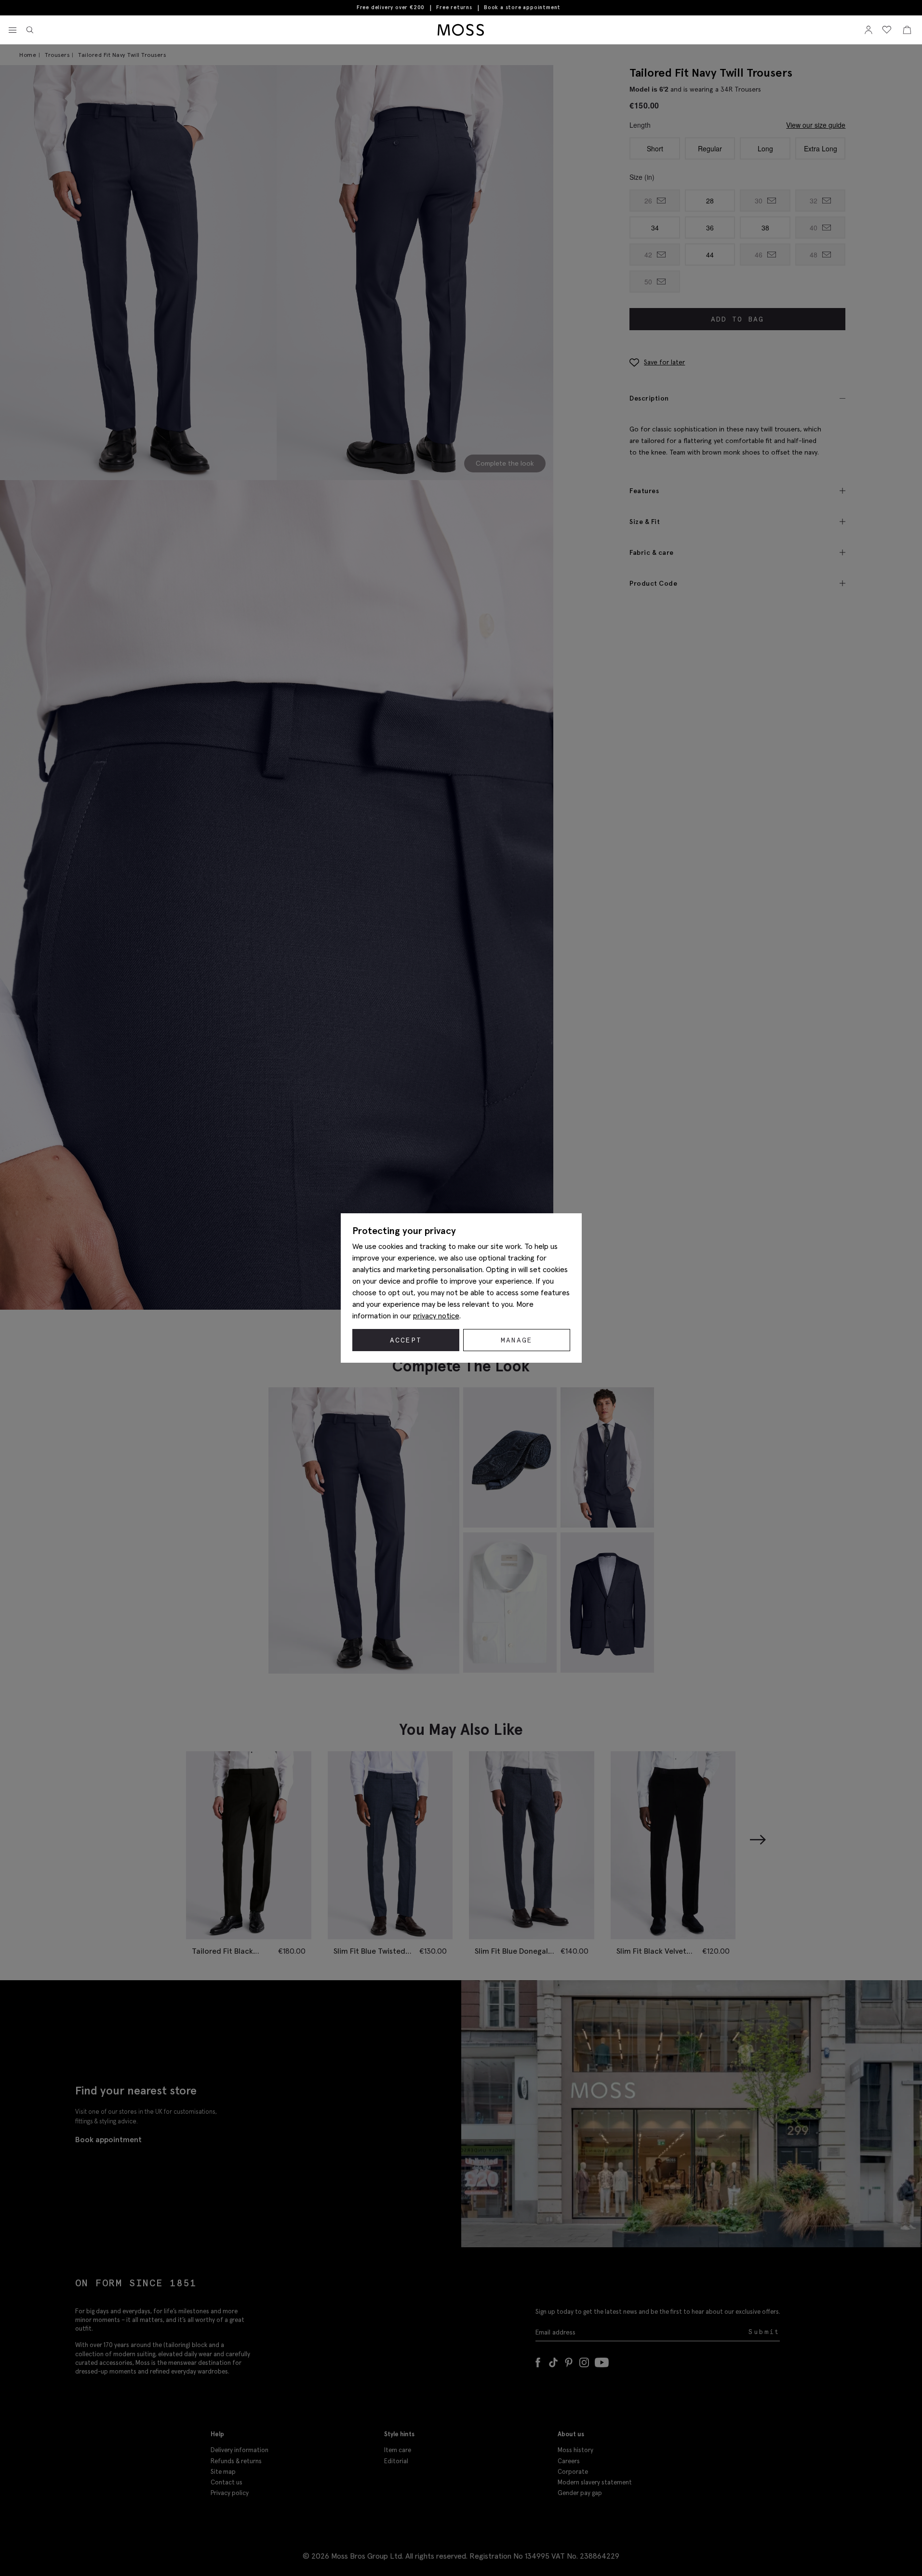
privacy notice (436, 1315)
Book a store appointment (522, 7)
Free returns (454, 7)
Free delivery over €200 (391, 7)
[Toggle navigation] (13, 30)
